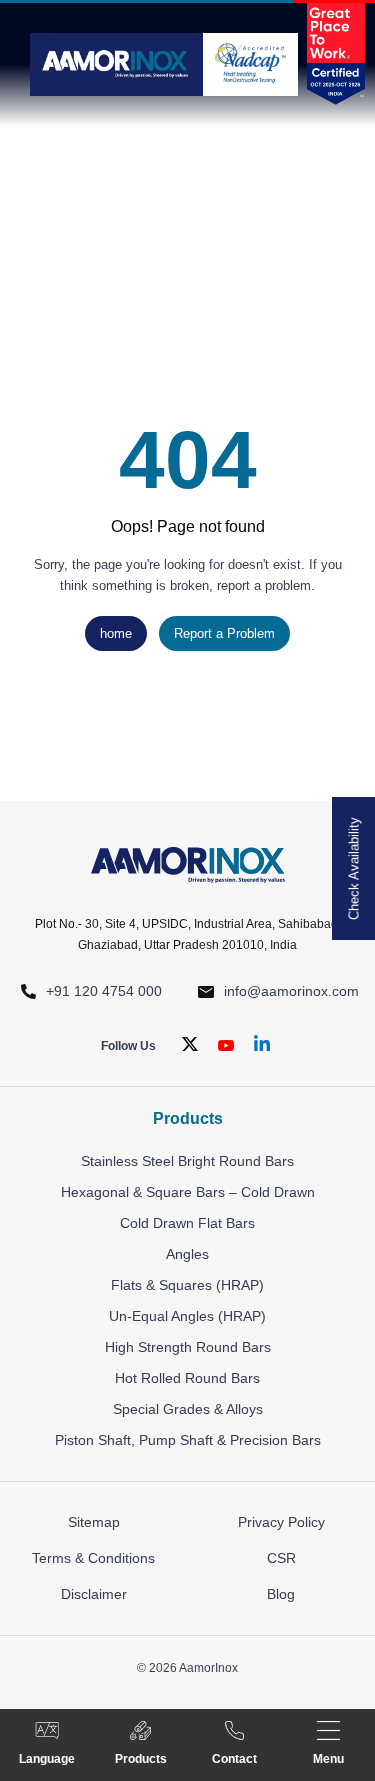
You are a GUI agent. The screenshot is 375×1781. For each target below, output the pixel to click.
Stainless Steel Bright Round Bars (187, 1161)
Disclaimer (94, 1594)
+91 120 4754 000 (104, 991)
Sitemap (94, 1522)
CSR (281, 1558)
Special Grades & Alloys (188, 1409)
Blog (281, 1594)
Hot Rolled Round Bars (187, 1378)
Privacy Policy (281, 1522)
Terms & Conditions (93, 1558)
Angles (187, 1254)
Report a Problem (224, 633)
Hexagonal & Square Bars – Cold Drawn (188, 1192)
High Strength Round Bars (188, 1347)
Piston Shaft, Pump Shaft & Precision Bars (188, 1440)
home (116, 633)
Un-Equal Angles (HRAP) (187, 1316)
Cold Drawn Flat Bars (187, 1223)
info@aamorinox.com (291, 991)
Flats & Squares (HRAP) (187, 1285)
